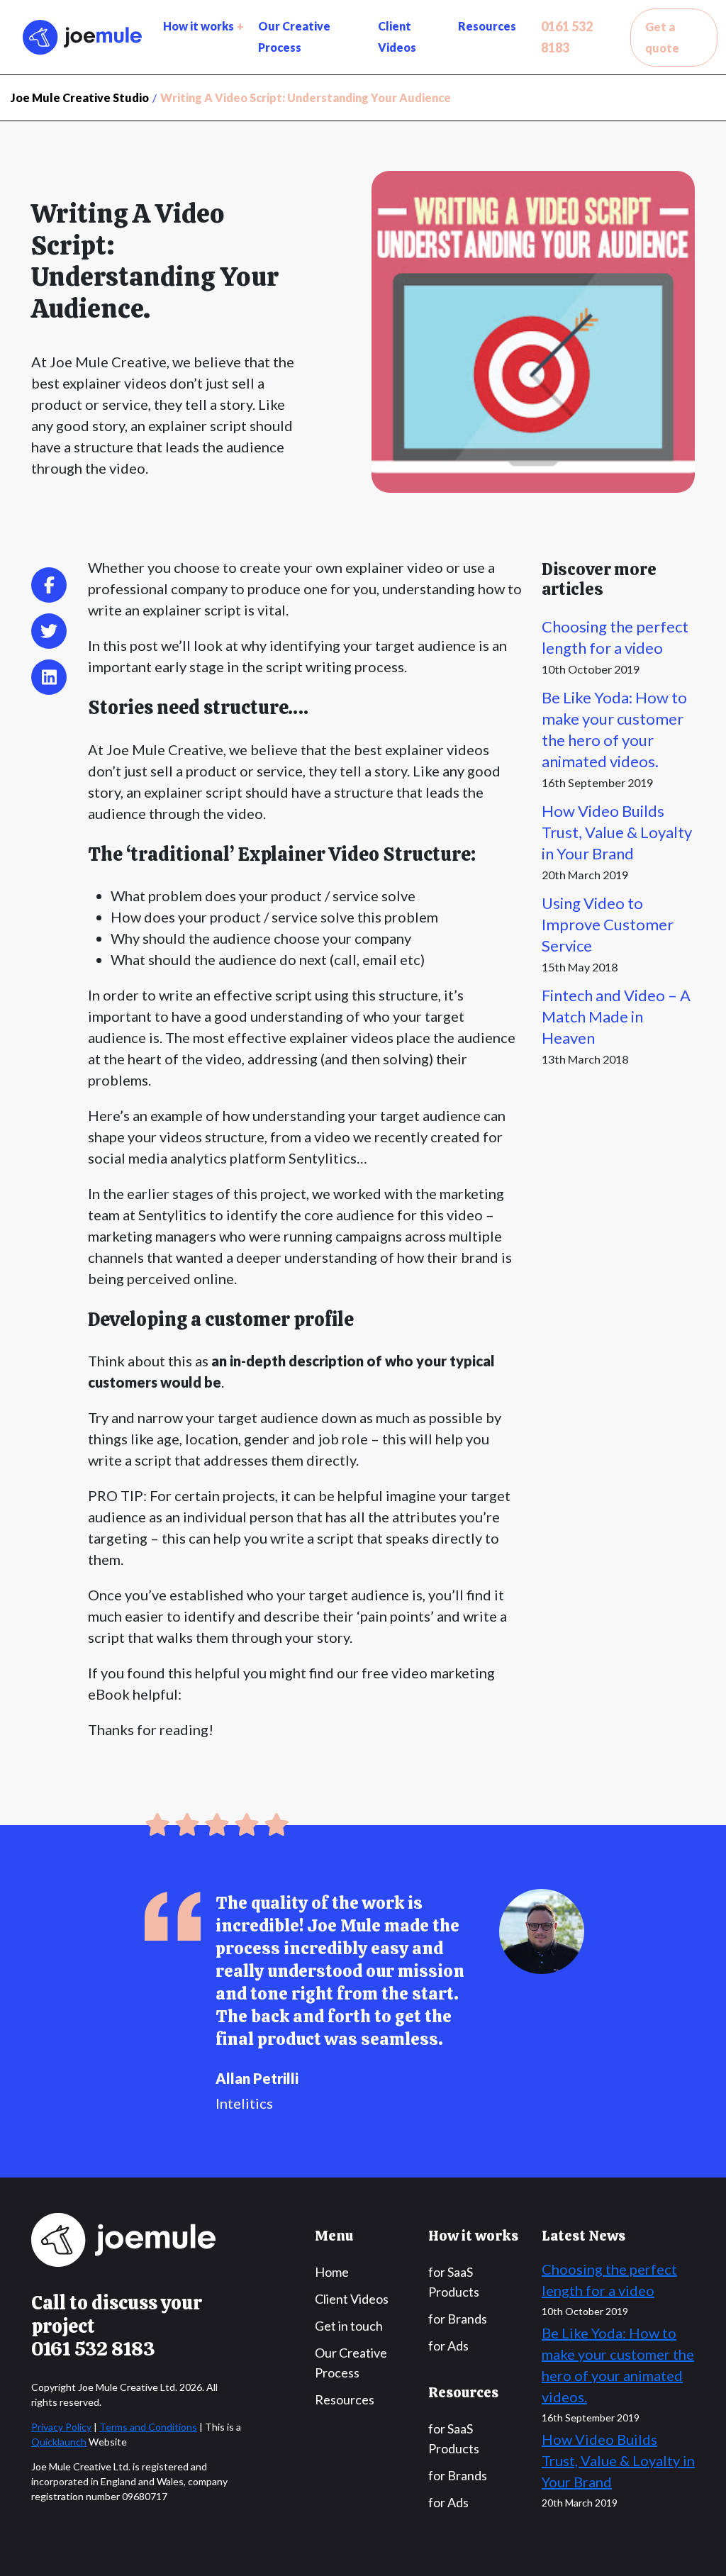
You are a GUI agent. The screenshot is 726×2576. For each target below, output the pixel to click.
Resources (487, 26)
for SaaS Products (454, 2282)
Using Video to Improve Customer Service (608, 924)
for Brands (458, 2319)
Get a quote (662, 37)
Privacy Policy (61, 2427)
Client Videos (397, 37)
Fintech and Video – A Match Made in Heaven (616, 1016)
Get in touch (349, 2326)
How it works (199, 26)
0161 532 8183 (567, 37)
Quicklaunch (59, 2442)
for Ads (448, 2346)
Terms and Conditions (148, 2427)
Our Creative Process (294, 37)
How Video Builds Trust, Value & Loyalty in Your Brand (617, 832)
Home (332, 2272)
